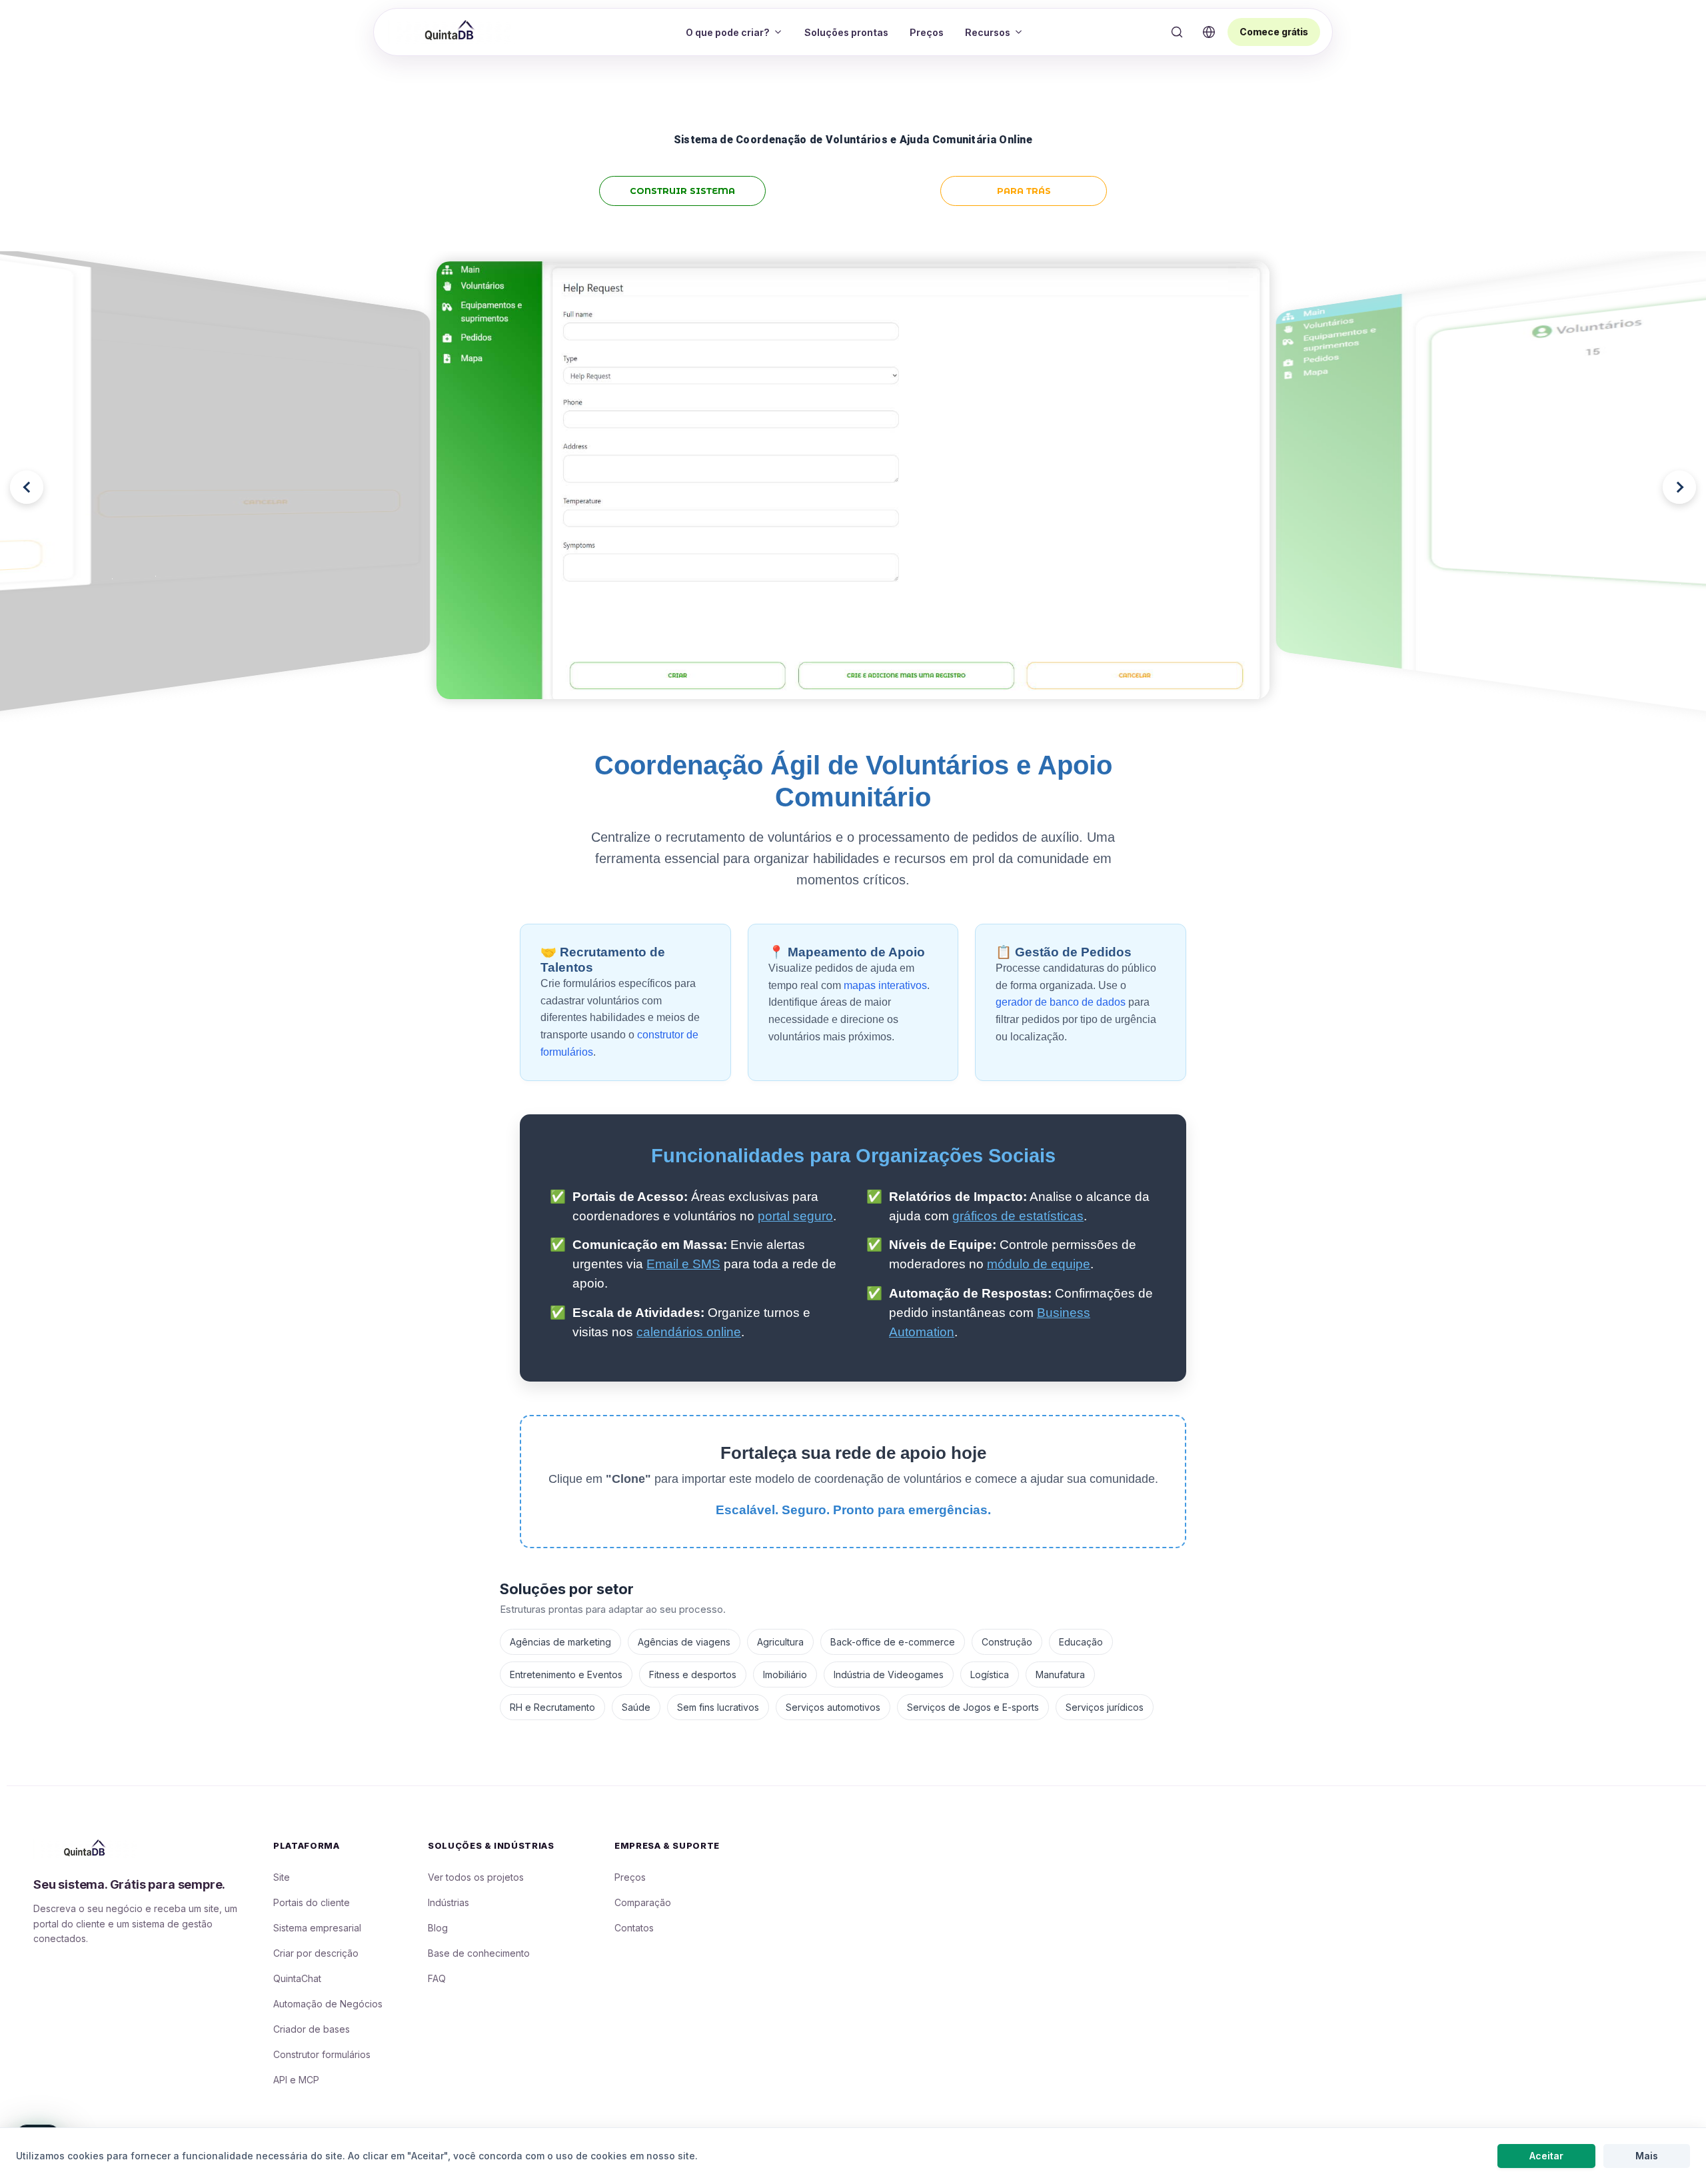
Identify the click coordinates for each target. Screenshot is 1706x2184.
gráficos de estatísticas (1018, 1216)
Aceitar (1546, 2156)
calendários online (689, 1332)
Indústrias (448, 1902)
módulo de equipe (1039, 1264)
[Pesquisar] (1177, 32)
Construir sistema (682, 191)
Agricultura (780, 1642)
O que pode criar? (728, 32)
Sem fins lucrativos (718, 1707)
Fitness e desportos (693, 1674)
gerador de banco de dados (1061, 1002)
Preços (927, 32)
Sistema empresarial (317, 1928)
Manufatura (1060, 1674)
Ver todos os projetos (476, 1877)
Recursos (988, 32)
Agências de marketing (560, 1642)
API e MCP (296, 2080)
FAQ (437, 1978)
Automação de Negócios (328, 2004)
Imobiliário (785, 1674)
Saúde (636, 1707)
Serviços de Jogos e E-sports (973, 1707)
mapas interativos (885, 985)
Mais (1647, 2156)
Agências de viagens (684, 1642)
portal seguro (795, 1216)
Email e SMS (683, 1264)
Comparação (643, 1902)
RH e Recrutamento (552, 1707)
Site (282, 1877)
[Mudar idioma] (1209, 32)
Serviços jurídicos (1105, 1707)
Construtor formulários (322, 2054)
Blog (438, 1928)
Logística (990, 1674)
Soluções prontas (846, 32)
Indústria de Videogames (889, 1674)
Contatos (634, 1928)
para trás (1024, 191)
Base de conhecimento (479, 1953)
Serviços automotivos (833, 1707)
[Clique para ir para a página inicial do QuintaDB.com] (452, 31)
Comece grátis (1274, 32)
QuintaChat (297, 1978)
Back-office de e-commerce (893, 1642)
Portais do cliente (312, 1902)
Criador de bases (312, 2029)
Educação (1081, 1642)
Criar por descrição (316, 1953)
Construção (1007, 1642)
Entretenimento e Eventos (566, 1674)
